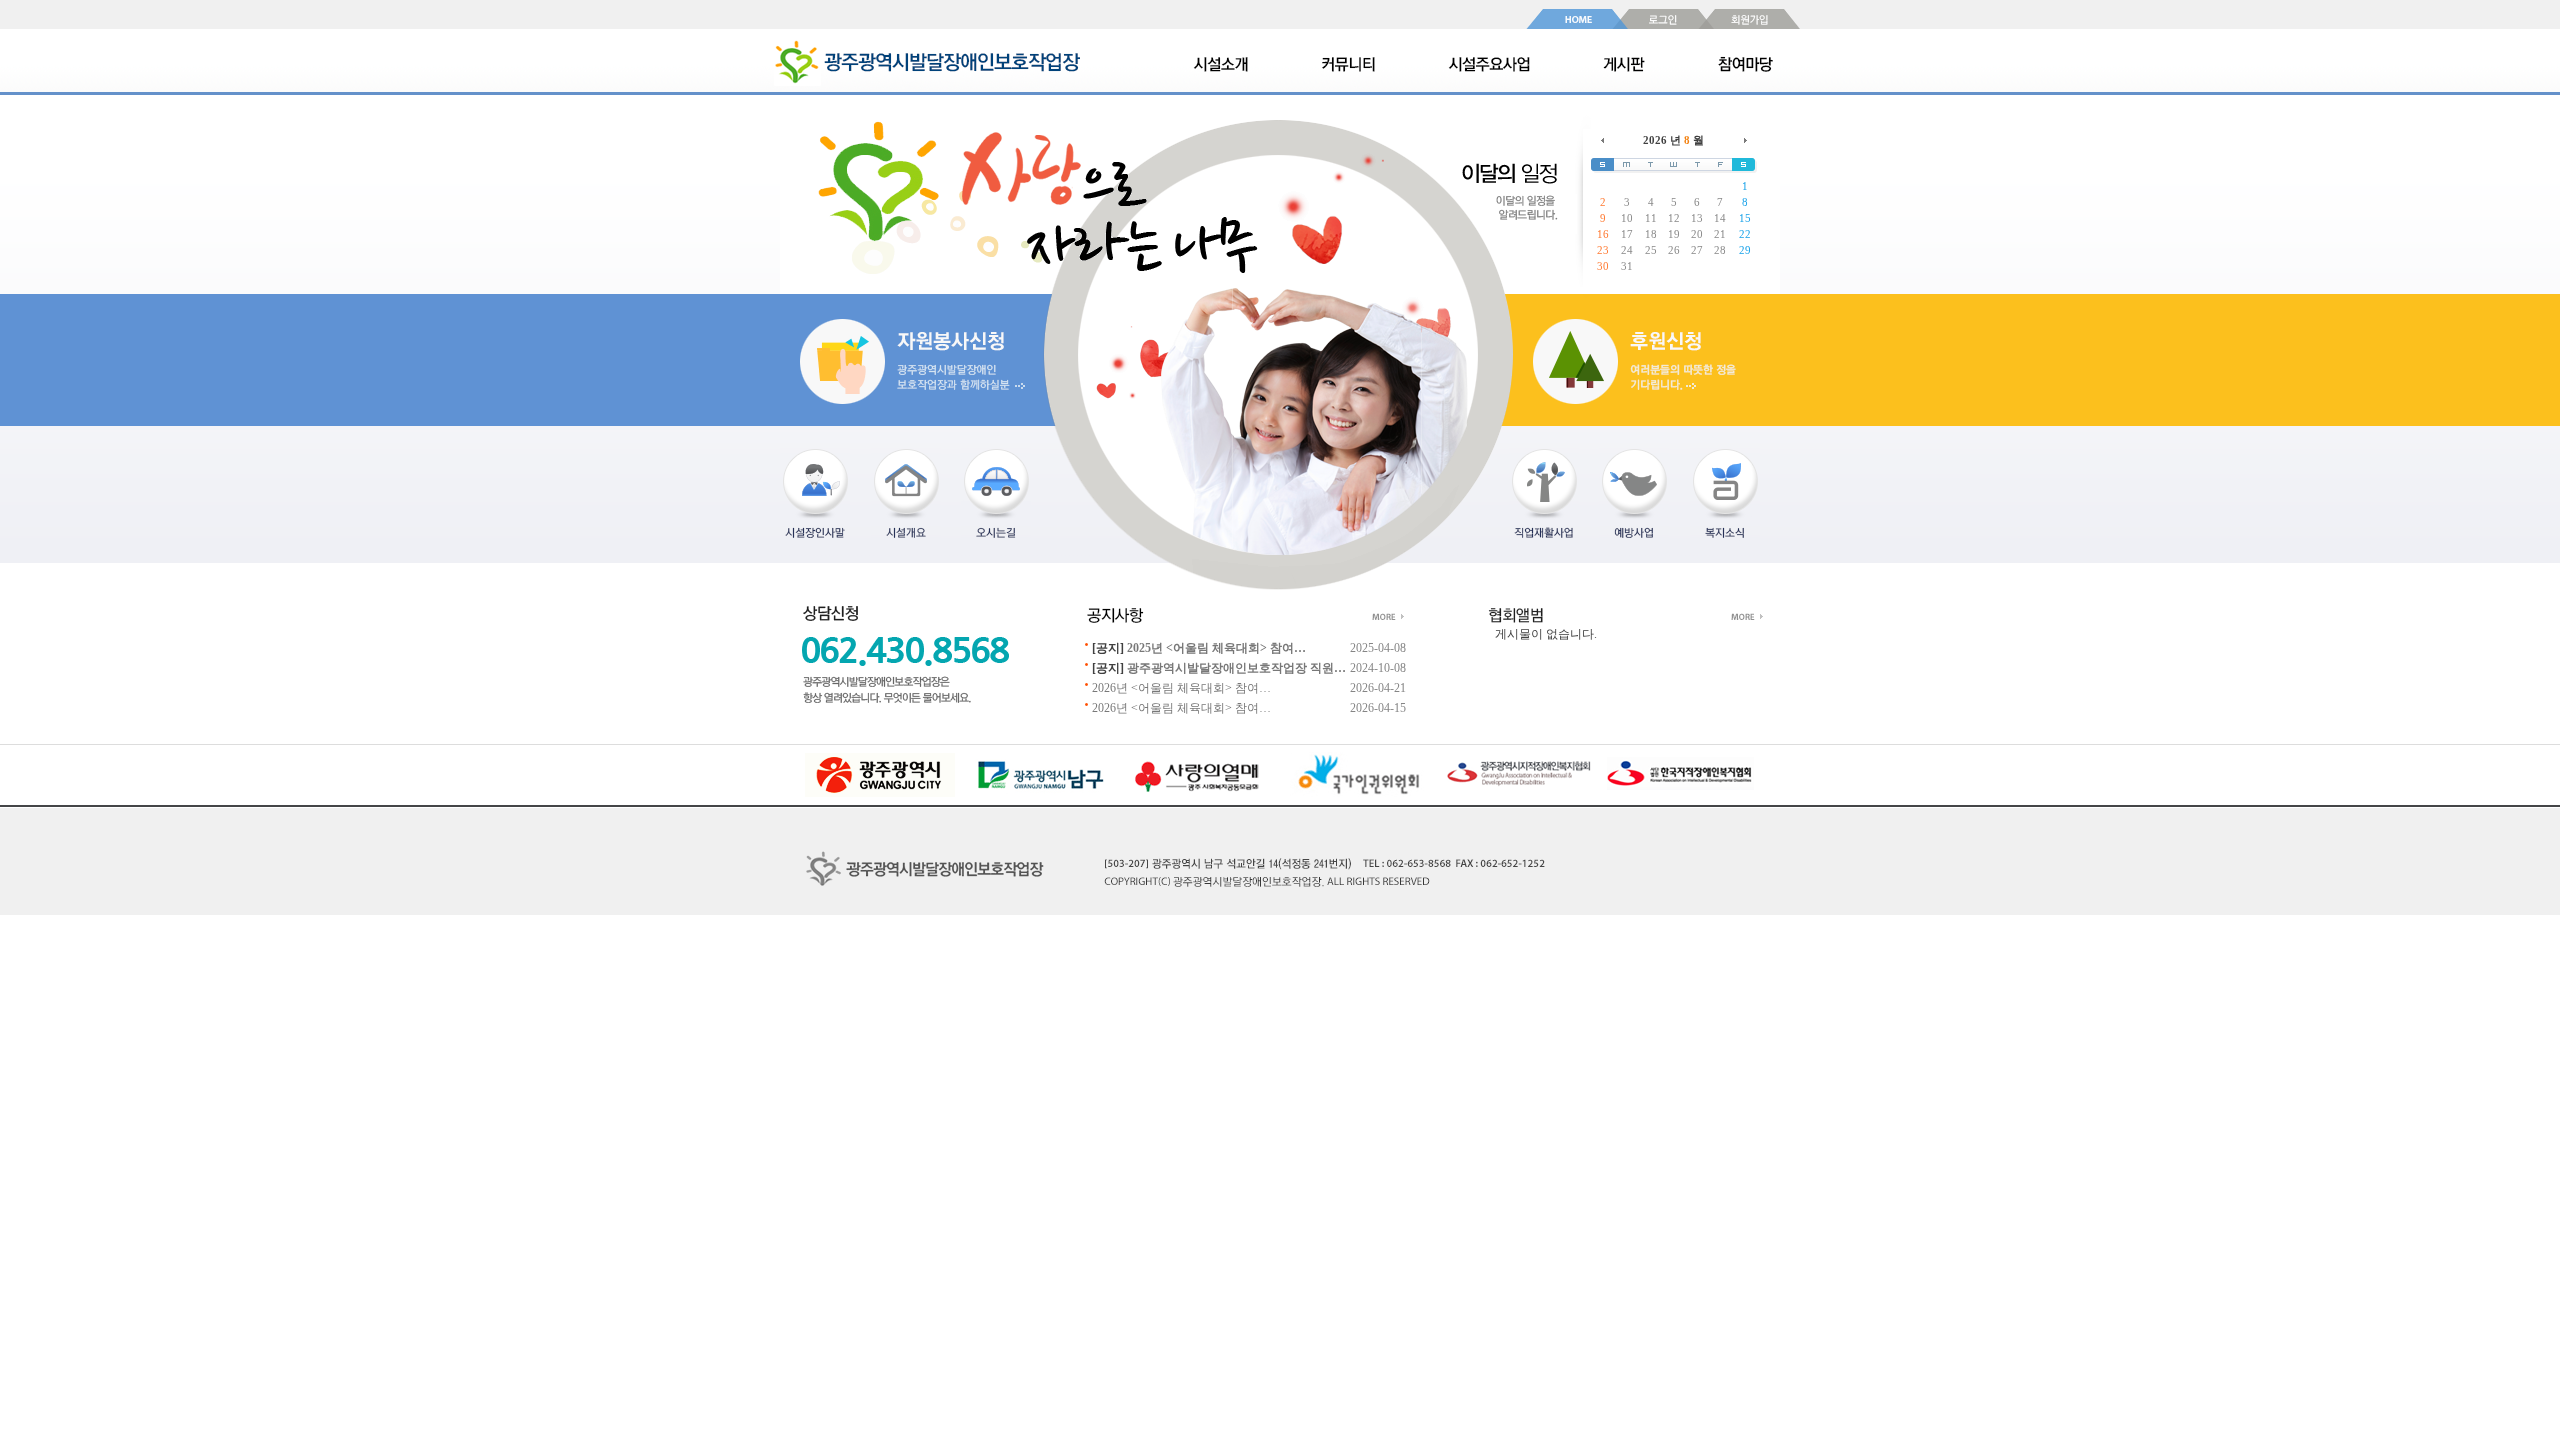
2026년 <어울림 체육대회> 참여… (1181, 688)
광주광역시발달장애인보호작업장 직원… (1236, 668)
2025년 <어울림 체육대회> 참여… (1216, 648)
